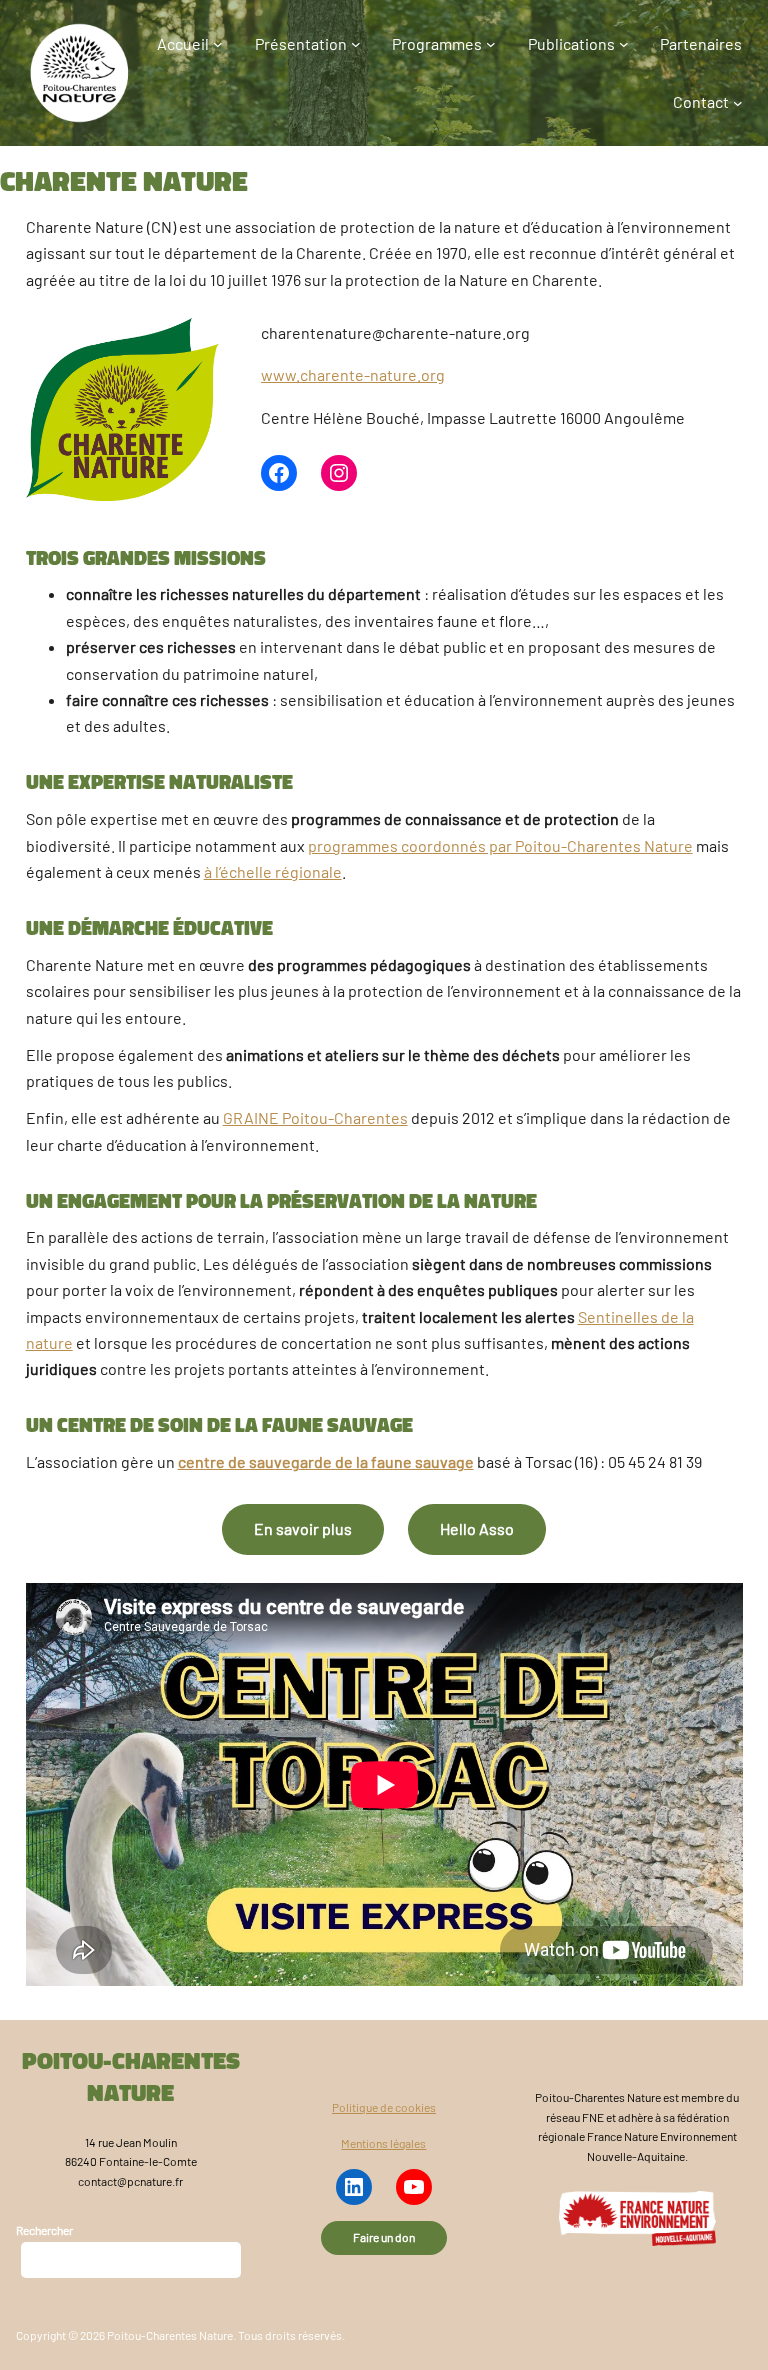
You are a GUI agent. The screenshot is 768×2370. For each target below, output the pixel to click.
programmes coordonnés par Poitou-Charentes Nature (500, 845)
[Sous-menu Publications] (624, 44)
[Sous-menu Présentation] (356, 44)
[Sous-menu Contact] (738, 102)
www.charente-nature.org (353, 374)
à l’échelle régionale (273, 871)
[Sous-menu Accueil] (218, 44)
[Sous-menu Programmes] (491, 44)
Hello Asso (477, 1528)
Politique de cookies (384, 2107)
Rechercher (44, 2230)
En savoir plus (303, 1528)
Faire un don (384, 2237)
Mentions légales (383, 2143)
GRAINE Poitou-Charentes (315, 1117)
